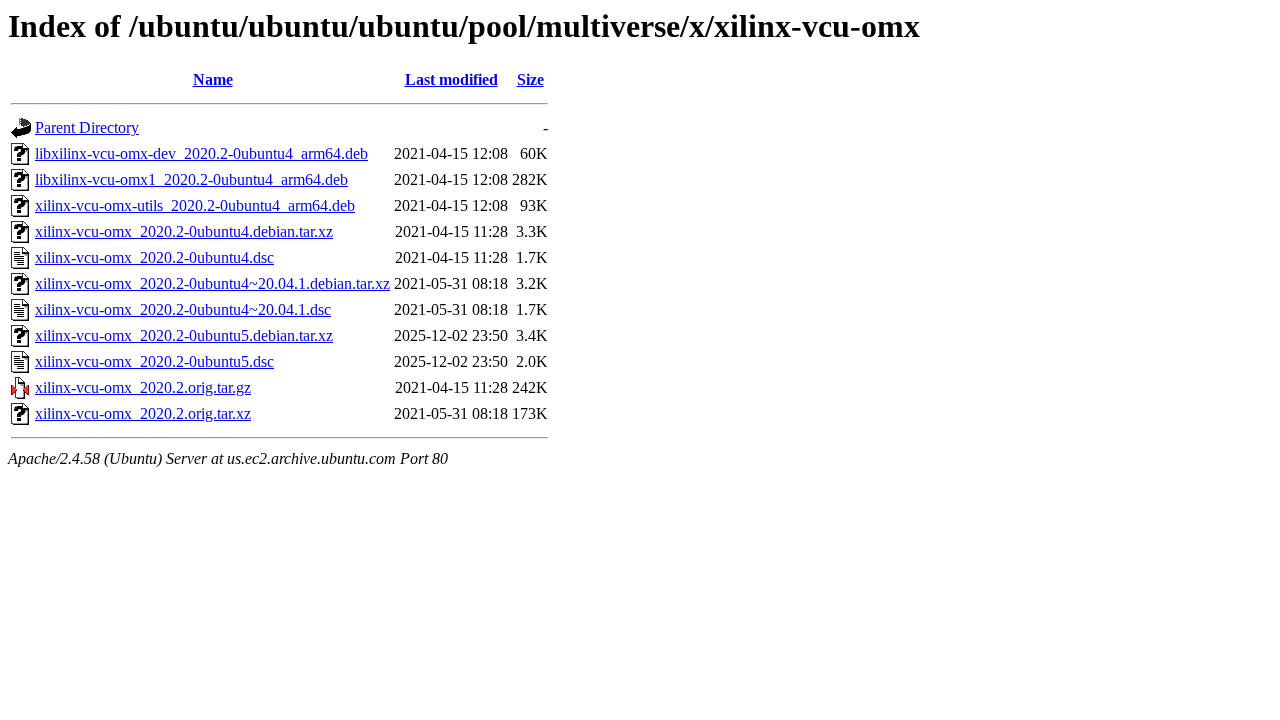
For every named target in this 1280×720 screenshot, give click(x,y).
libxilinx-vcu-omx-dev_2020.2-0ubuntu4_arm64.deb (201, 153)
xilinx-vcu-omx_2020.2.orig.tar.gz (143, 387)
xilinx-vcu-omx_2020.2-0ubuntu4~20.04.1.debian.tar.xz (212, 283)
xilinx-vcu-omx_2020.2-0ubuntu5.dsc (154, 361)
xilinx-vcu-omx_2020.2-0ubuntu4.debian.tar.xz (184, 231)
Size (530, 79)
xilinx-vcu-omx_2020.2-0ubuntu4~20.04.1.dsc (183, 309)
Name (213, 79)
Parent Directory (87, 127)
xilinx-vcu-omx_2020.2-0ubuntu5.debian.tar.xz (184, 335)
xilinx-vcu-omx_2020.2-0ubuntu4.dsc (154, 257)
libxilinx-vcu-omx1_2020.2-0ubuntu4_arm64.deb (191, 179)
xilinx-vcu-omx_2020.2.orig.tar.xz (143, 413)
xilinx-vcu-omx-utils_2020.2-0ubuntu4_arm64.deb (195, 205)
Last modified (451, 79)
